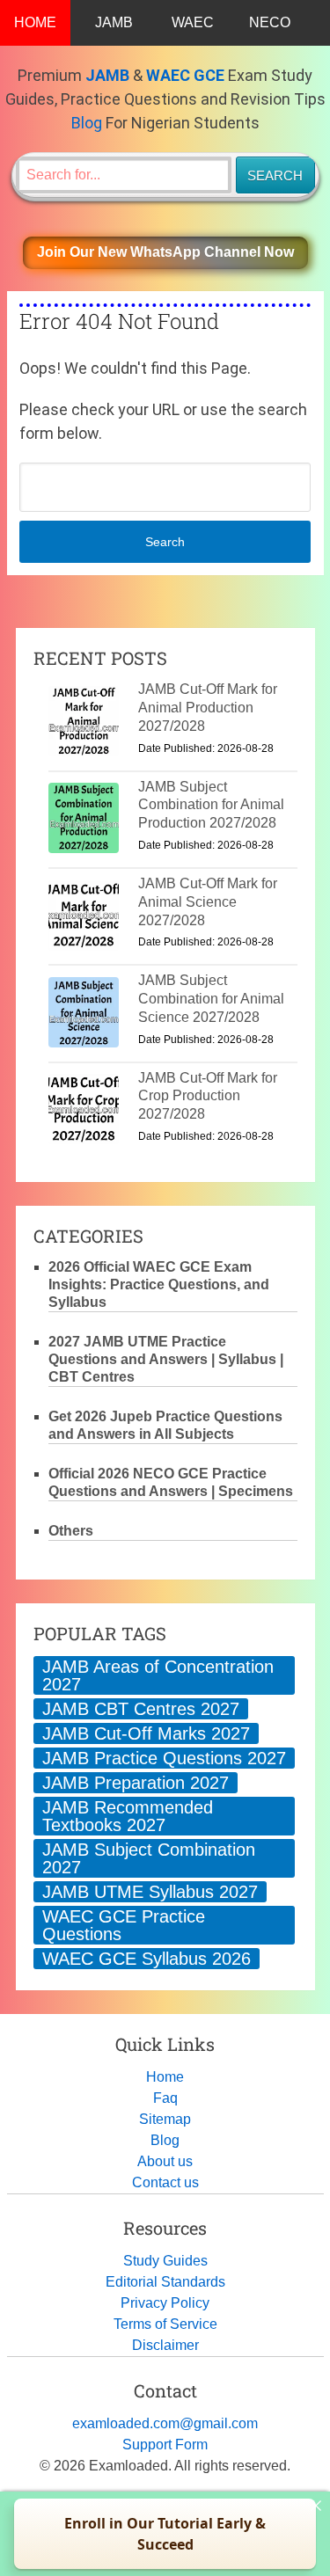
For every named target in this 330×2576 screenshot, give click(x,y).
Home (165, 2077)
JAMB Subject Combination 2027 (149, 1858)
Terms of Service (165, 2324)
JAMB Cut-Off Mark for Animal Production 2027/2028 (208, 708)
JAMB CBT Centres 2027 (141, 1709)
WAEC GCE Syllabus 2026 (147, 1959)
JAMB (114, 22)
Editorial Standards (165, 2282)
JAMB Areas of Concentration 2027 (158, 1675)
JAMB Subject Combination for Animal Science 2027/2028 (211, 999)
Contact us (165, 2182)
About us (165, 2161)
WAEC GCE (185, 75)
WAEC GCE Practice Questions (124, 1925)
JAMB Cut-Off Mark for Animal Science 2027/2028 (208, 902)
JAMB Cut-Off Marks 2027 (146, 1733)
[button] (165, 253)
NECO (270, 22)
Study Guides (165, 2261)
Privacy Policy (165, 2303)
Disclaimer (165, 2345)
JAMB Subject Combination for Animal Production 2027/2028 (211, 805)
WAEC (193, 22)
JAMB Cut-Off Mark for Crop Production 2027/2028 (208, 1096)
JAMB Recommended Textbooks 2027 (128, 1816)
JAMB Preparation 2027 (136, 1783)
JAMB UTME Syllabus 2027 (150, 1892)
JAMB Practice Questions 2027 (164, 1758)
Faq (165, 2098)
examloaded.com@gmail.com (165, 2423)
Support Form (165, 2445)
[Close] (316, 2506)
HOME (35, 22)
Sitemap (165, 2119)
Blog (87, 123)
